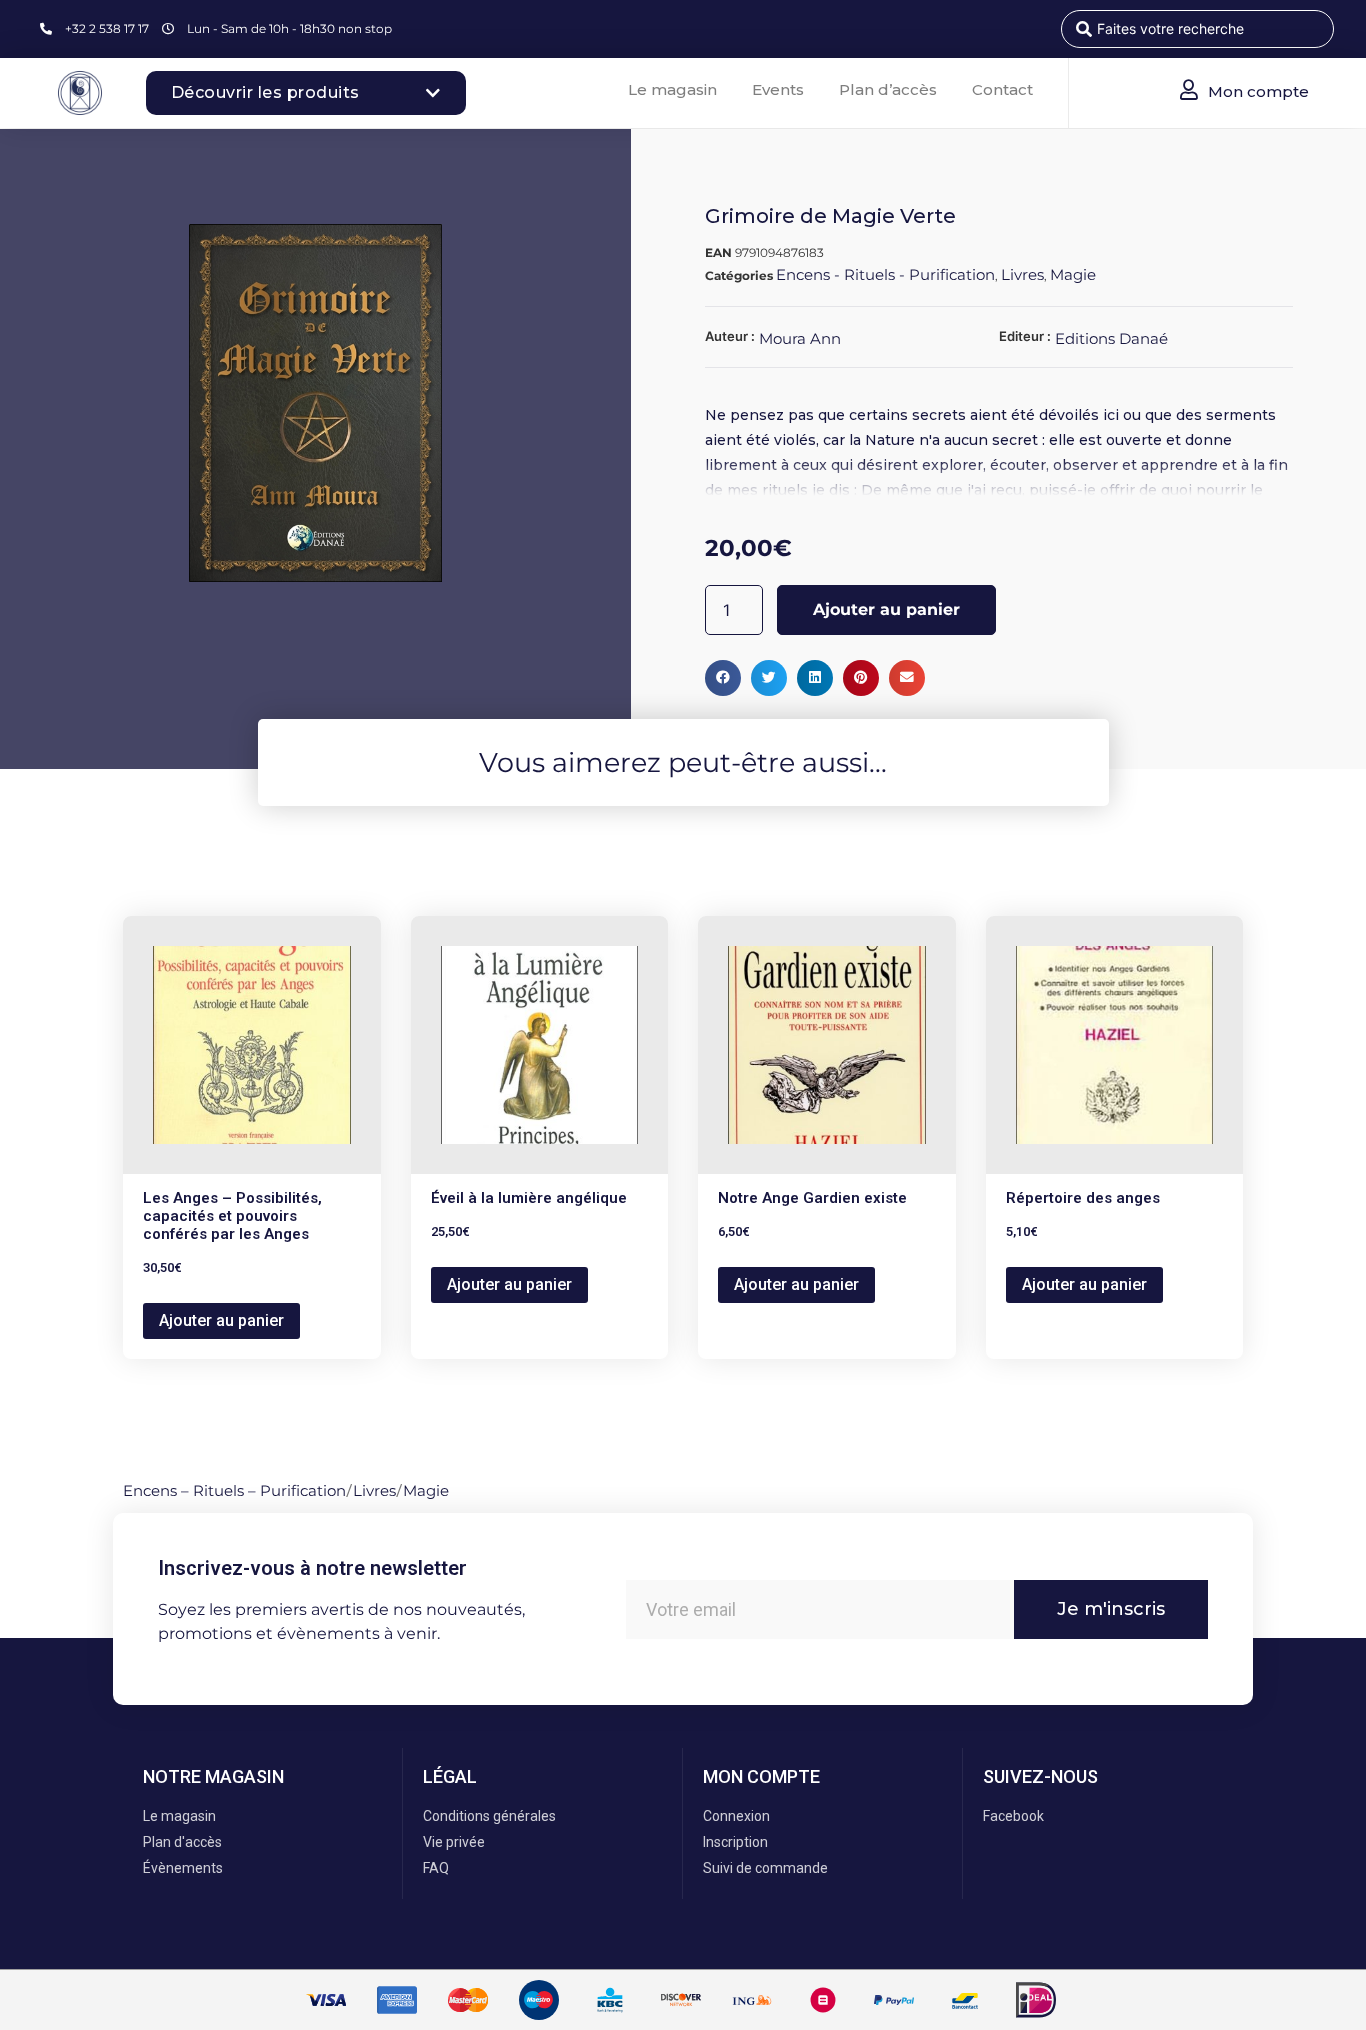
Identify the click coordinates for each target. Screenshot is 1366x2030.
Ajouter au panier (886, 609)
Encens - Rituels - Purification (885, 274)
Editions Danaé (1111, 338)
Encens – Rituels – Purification (234, 1490)
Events (778, 89)
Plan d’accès (888, 89)
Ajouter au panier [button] (221, 1320)
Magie (1073, 274)
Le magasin (672, 89)
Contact (1002, 89)
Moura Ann (800, 338)
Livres (1022, 274)
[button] (723, 678)
